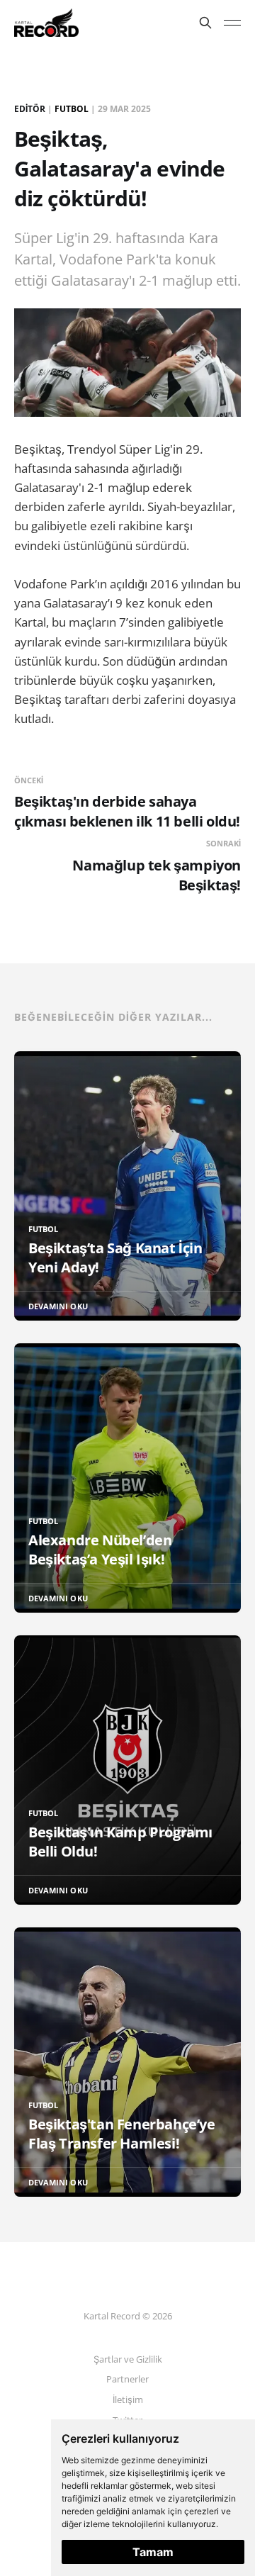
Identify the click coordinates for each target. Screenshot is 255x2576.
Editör (30, 109)
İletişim (128, 2399)
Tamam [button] (153, 2552)
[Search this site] (205, 23)
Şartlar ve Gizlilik (128, 2359)
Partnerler (127, 2379)
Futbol (72, 109)
